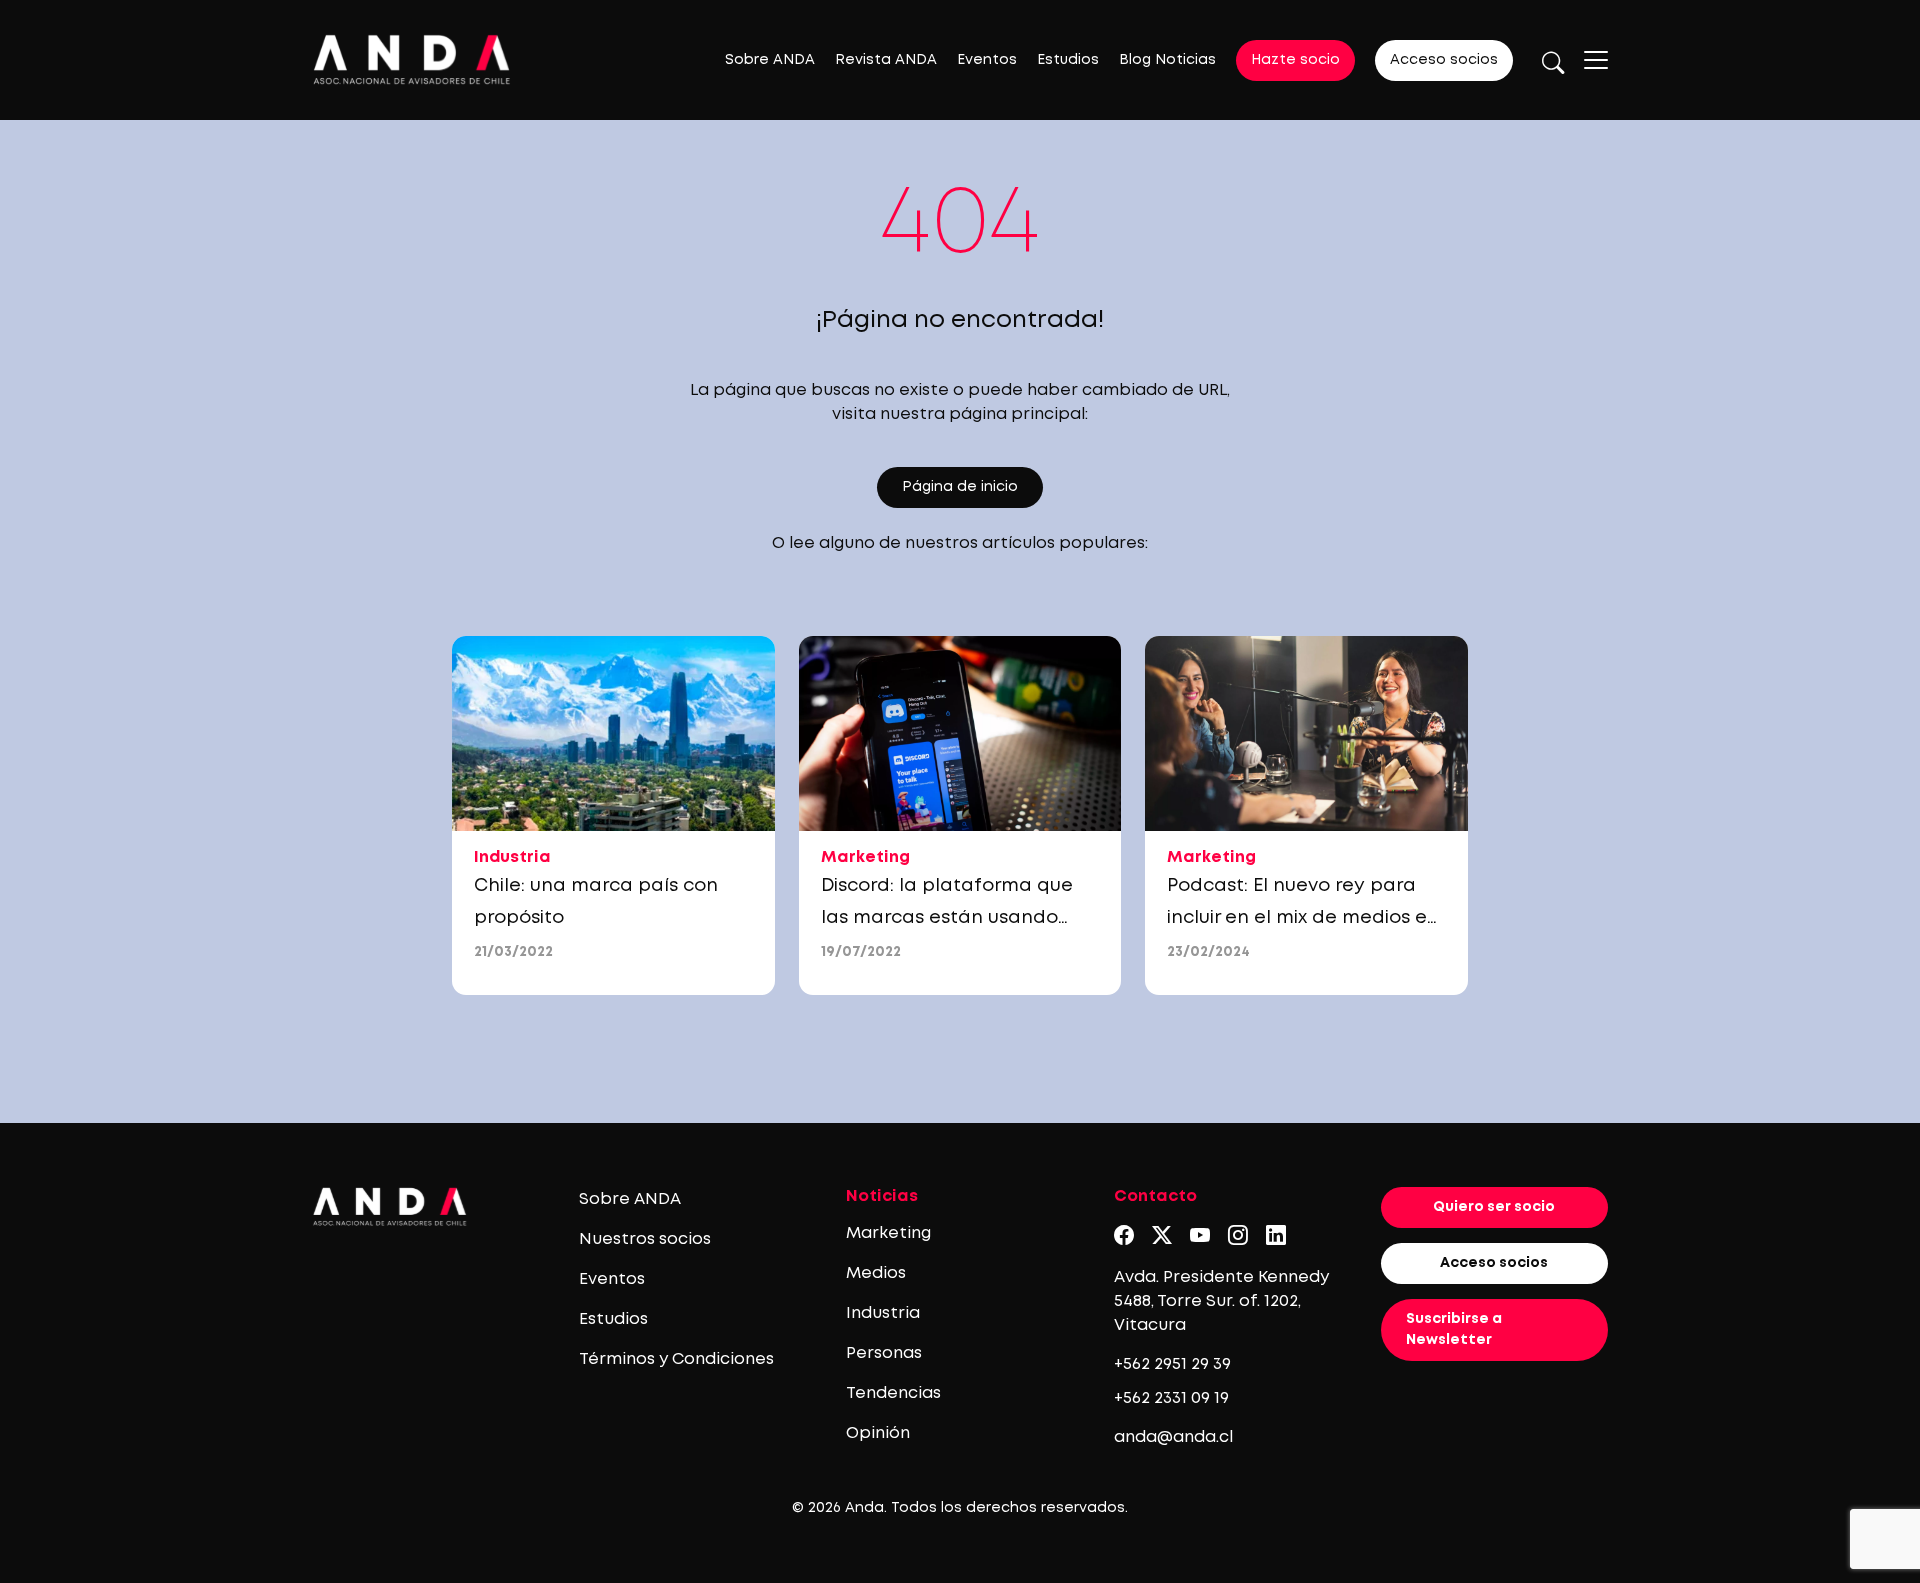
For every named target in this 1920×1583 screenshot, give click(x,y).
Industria (883, 1313)
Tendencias (893, 1393)
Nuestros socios (645, 1239)
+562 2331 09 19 (1171, 1398)
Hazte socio (1295, 60)
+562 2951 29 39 (1172, 1364)
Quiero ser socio (1494, 1207)
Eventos (987, 60)
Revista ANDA (886, 60)
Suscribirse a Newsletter (1454, 1329)
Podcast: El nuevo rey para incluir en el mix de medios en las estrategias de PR (1303, 918)
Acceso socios (1444, 60)
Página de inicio (960, 487)
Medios (876, 1273)
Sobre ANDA (770, 60)
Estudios (1068, 60)
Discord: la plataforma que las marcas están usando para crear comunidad (947, 918)
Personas (884, 1353)
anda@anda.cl (1173, 1437)
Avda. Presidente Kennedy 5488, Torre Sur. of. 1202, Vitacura (1221, 1301)
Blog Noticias (1167, 60)
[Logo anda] (412, 59)
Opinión (878, 1433)
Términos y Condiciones (676, 1359)
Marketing (888, 1233)
